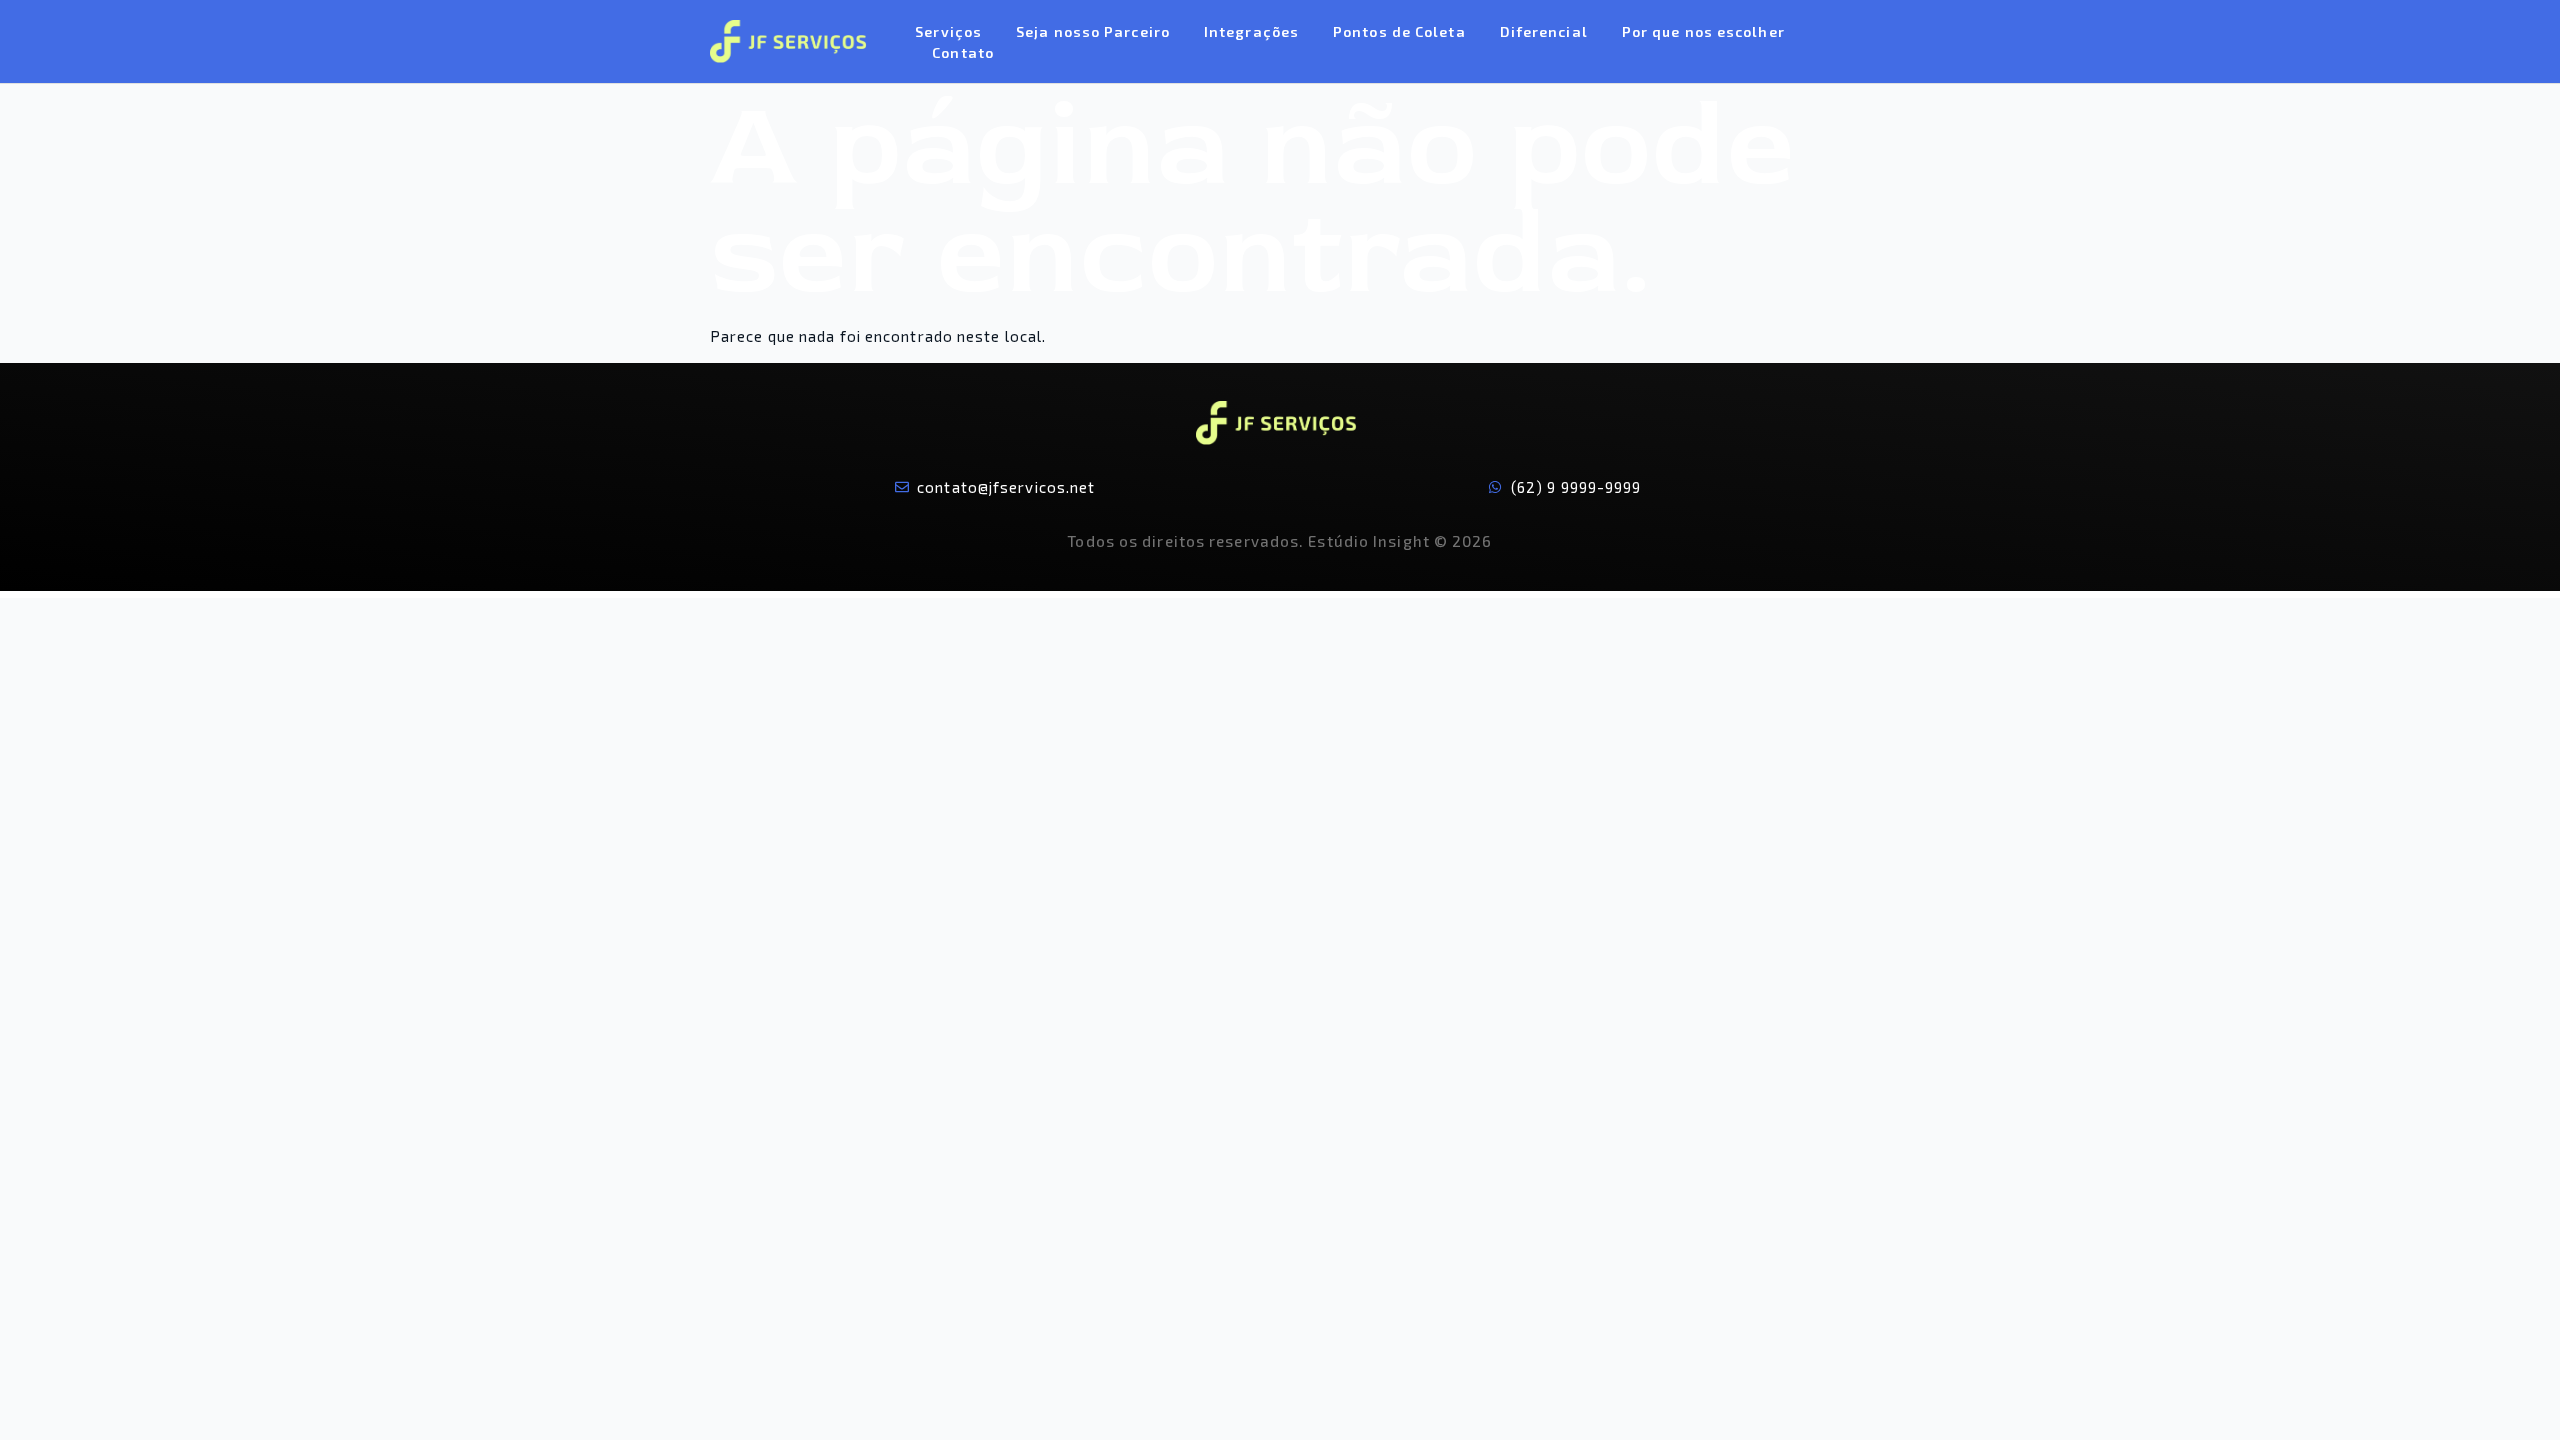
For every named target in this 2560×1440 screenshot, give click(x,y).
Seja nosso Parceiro (1093, 31)
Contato (963, 52)
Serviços (948, 31)
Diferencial (1544, 31)
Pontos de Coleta (1399, 31)
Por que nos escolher (1703, 31)
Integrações (1251, 31)
